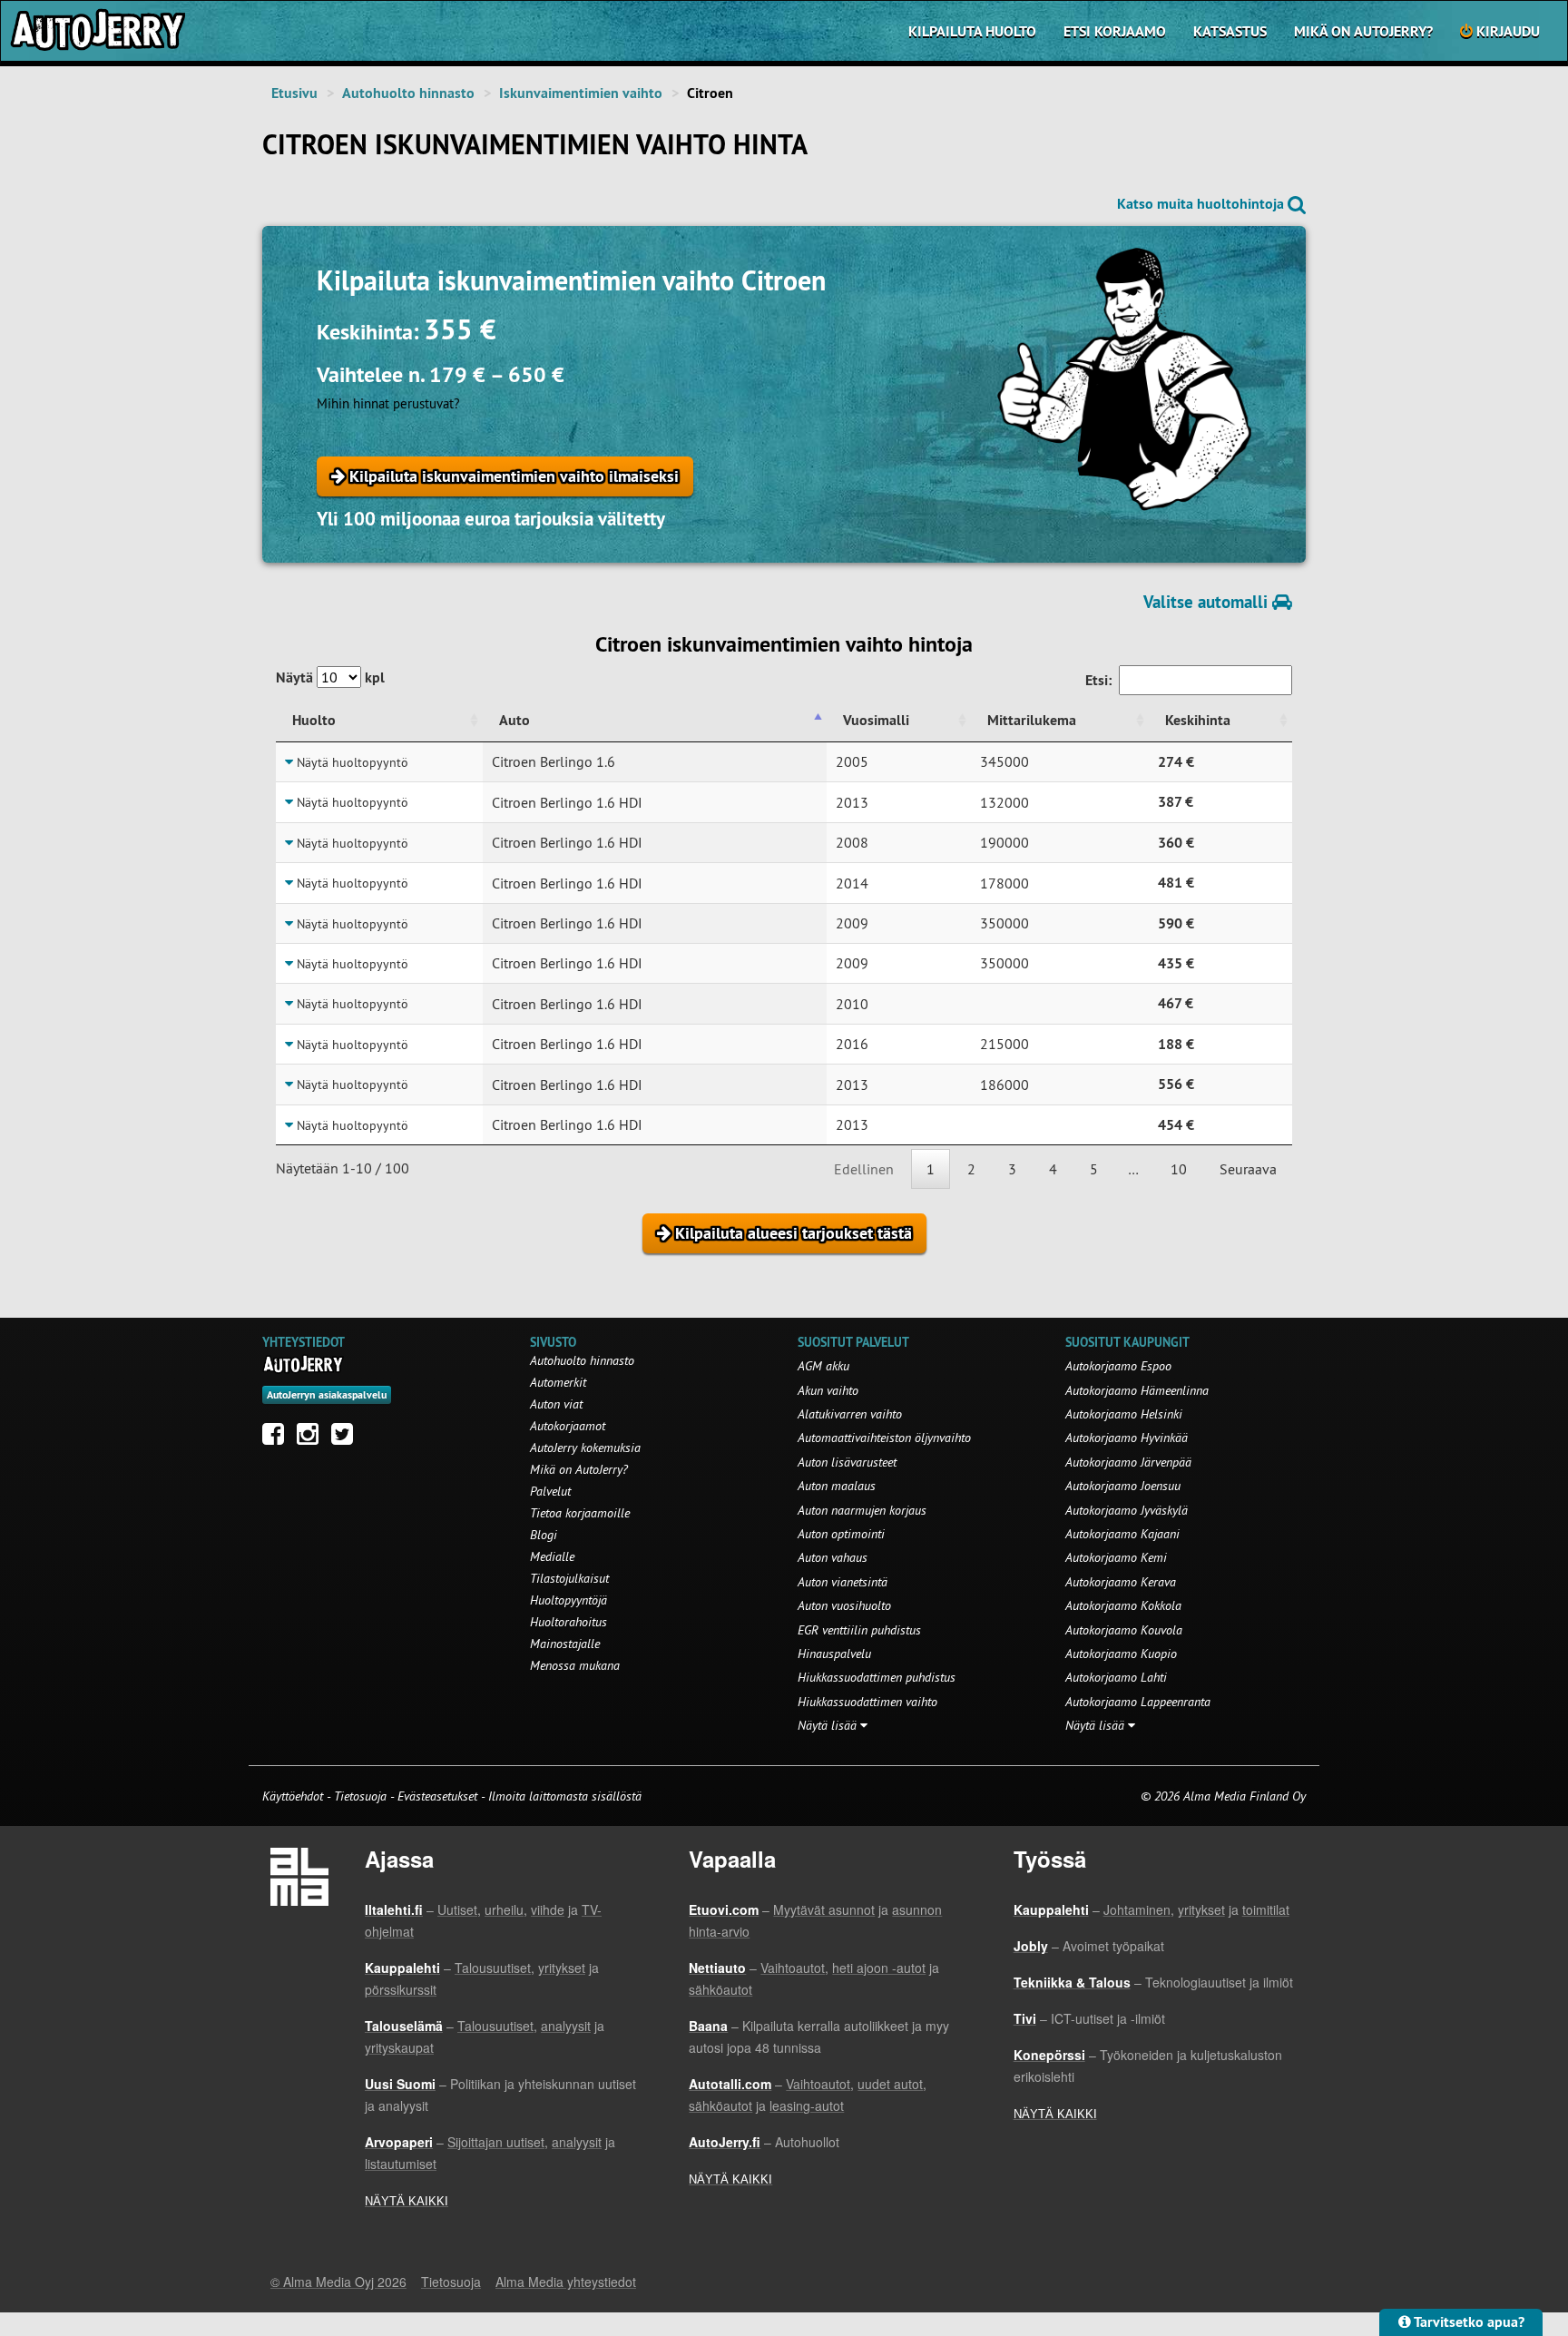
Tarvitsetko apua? (1468, 2322)
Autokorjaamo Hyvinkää (1127, 1438)
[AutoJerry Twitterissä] (347, 1438)
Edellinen (864, 1169)
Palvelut (550, 1491)
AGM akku (823, 1366)
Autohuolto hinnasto (408, 93)
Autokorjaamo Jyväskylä (1127, 1510)
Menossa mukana (575, 1665)
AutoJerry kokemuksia (585, 1448)
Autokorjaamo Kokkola (1123, 1605)
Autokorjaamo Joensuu (1123, 1486)
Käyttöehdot (294, 1796)
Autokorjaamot (568, 1426)
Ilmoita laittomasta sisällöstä (565, 1796)
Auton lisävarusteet (847, 1462)
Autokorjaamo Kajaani (1122, 1534)
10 (1179, 1169)
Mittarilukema (1032, 720)
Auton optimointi (841, 1534)
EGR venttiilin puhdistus (859, 1630)
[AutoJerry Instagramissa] (312, 1438)
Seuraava (1248, 1169)
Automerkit (558, 1382)
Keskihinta (1198, 720)
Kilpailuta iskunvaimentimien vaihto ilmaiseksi (512, 476)
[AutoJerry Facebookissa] (278, 1438)
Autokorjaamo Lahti (1116, 1677)
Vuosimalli (876, 720)
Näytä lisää (829, 1725)
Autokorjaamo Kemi (1116, 1557)
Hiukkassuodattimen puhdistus (877, 1677)
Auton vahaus (833, 1557)
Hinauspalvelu (834, 1654)
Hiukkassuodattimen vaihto (867, 1702)
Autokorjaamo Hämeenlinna (1137, 1390)
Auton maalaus (837, 1486)
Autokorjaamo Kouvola (1124, 1630)
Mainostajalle (565, 1644)
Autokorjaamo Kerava (1121, 1582)
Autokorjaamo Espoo (1118, 1366)
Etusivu (294, 93)
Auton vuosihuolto (844, 1605)
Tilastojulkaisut (569, 1578)
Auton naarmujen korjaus (862, 1510)
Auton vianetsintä (843, 1582)
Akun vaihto (828, 1390)
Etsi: (1098, 680)
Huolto (314, 720)
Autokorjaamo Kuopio (1121, 1654)
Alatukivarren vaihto (850, 1414)
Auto (514, 720)
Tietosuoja (360, 1796)
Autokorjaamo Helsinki (1124, 1414)
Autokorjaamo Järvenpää (1128, 1462)
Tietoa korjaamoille (580, 1513)
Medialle (552, 1556)
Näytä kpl (330, 677)
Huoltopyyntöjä (568, 1600)
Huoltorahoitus (568, 1622)
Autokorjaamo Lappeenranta (1138, 1702)
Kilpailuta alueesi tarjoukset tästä (791, 1233)
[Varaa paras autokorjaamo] (304, 1364)
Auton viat (556, 1404)
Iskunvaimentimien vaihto (581, 93)
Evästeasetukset (437, 1796)
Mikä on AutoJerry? (1363, 31)
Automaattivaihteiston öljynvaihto (884, 1438)
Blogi (544, 1535)
